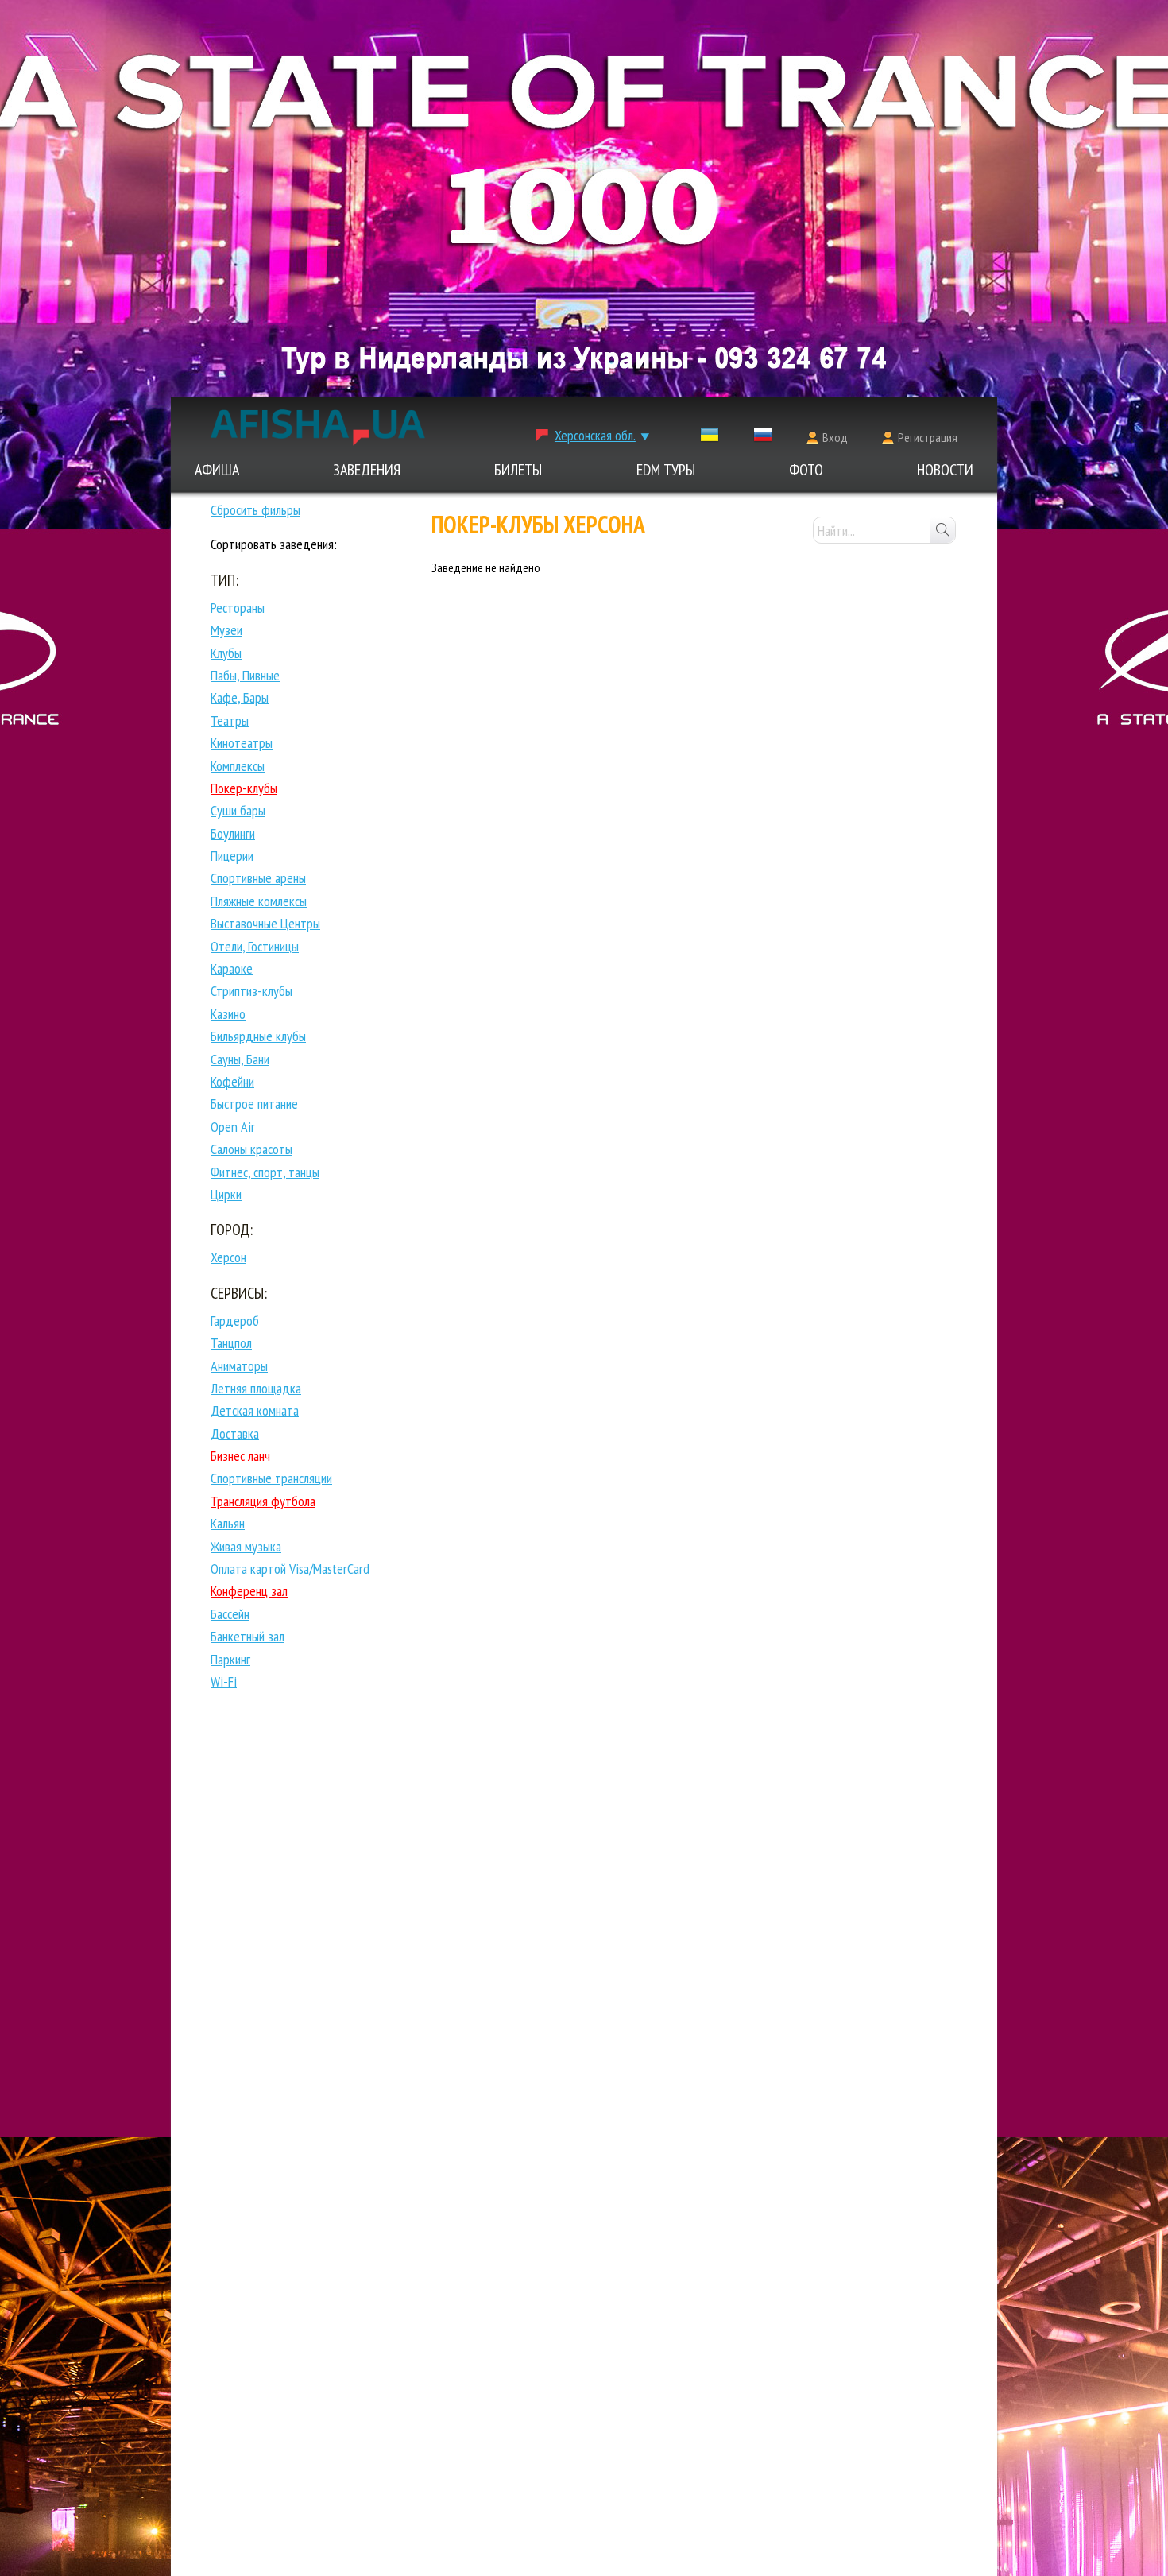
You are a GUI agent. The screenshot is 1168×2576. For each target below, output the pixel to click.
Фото (806, 470)
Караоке (232, 968)
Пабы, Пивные (245, 675)
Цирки (226, 1194)
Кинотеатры (242, 743)
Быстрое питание (254, 1104)
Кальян (228, 1523)
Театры (230, 721)
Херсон (228, 1257)
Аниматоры (239, 1366)
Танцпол (231, 1343)
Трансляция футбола (263, 1501)
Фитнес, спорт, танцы (265, 1172)
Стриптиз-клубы (251, 991)
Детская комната (255, 1410)
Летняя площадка (256, 1388)
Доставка (235, 1433)
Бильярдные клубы (258, 1036)
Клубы (226, 653)
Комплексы (238, 766)
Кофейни (232, 1081)
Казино (228, 1014)
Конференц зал (249, 1591)
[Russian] (763, 438)
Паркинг (230, 1659)
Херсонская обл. (595, 435)
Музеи (226, 630)
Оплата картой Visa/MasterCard (290, 1569)
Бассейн (230, 1614)
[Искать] (942, 530)
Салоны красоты (251, 1149)
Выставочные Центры (265, 923)
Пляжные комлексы (259, 901)
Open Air (233, 1127)
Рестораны (238, 608)
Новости (945, 470)
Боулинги (233, 833)
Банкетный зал (248, 1636)
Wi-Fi (224, 1681)
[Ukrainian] (710, 438)
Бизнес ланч (240, 1456)
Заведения (367, 470)
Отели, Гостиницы (255, 946)
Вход (835, 437)
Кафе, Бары (240, 697)
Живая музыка (246, 1546)
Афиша (217, 470)
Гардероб (235, 1321)
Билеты (518, 470)
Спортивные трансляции (271, 1478)
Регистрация (928, 437)
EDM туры (666, 470)
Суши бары (238, 810)
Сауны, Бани (240, 1059)
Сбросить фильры (255, 510)
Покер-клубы (244, 788)
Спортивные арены (258, 878)
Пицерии (232, 856)
